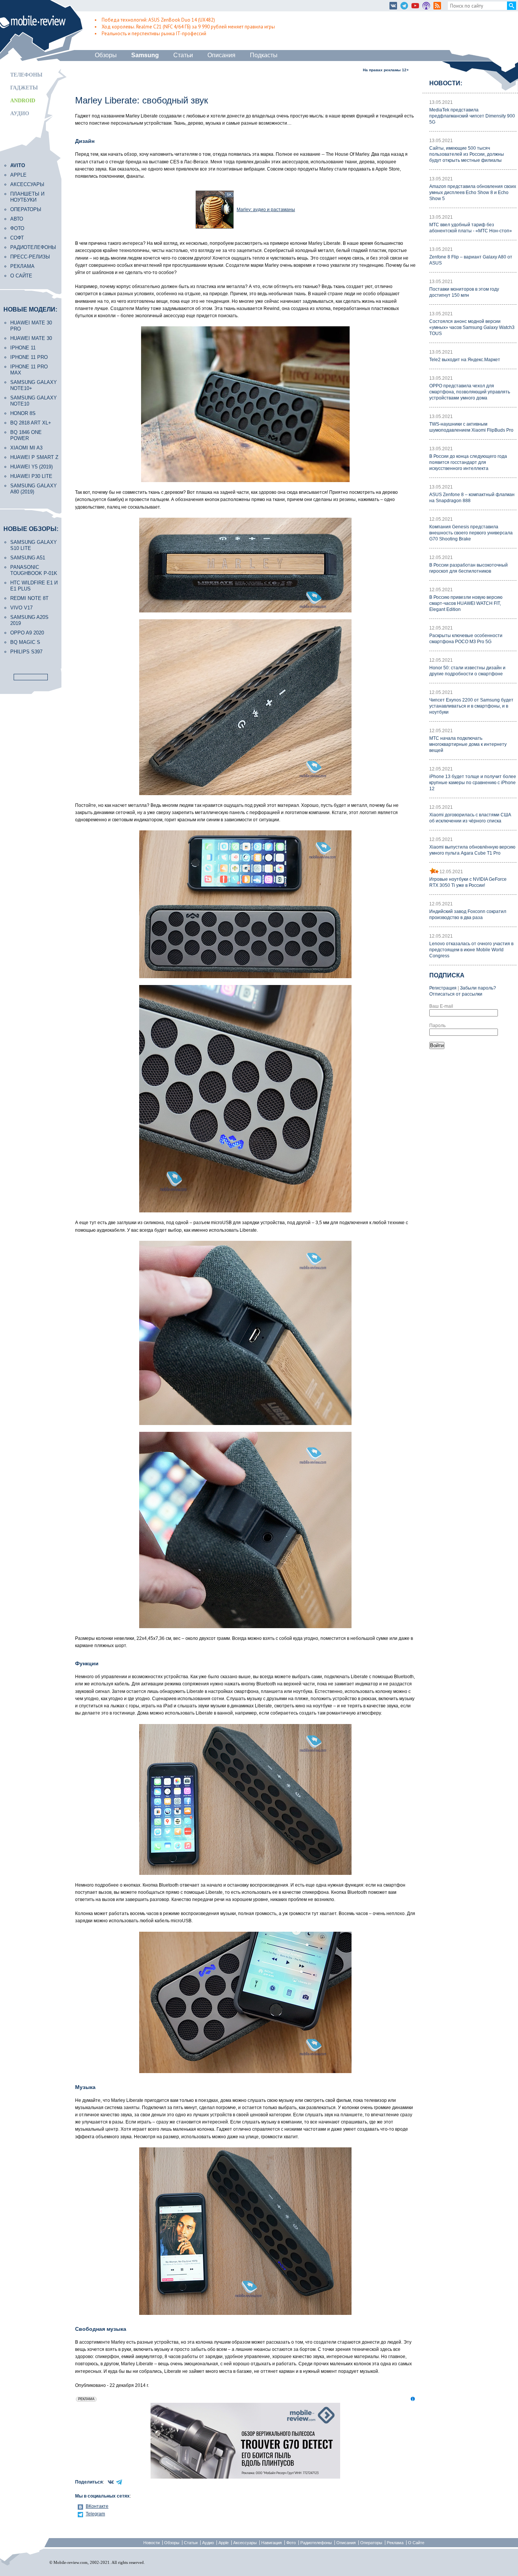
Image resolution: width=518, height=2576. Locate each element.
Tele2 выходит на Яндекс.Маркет (465, 360)
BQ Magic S (25, 642)
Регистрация (443, 988)
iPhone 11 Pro (29, 357)
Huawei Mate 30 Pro (31, 326)
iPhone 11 (23, 348)
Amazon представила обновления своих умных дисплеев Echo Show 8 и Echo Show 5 (473, 193)
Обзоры (106, 55)
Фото (17, 228)
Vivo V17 (21, 608)
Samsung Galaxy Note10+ (34, 385)
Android (23, 101)
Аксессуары (27, 184)
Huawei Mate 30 (31, 338)
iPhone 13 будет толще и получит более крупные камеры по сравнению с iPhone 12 (473, 783)
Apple (18, 175)
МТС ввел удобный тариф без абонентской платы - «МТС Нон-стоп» (471, 228)
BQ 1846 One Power (26, 435)
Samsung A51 (28, 558)
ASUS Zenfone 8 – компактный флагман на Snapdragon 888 (472, 498)
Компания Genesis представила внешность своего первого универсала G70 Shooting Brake (471, 533)
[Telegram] (404, 6)
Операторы (26, 209)
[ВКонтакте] (393, 6)
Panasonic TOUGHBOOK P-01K (34, 570)
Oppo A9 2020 (27, 633)
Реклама (22, 266)
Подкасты (264, 55)
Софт (17, 238)
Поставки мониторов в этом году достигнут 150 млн (464, 292)
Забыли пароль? (478, 988)
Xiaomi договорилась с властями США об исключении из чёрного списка (470, 818)
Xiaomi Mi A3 (26, 448)
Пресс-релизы (30, 257)
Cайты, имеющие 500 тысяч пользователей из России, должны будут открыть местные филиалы (467, 154)
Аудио (20, 114)
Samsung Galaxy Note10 (34, 401)
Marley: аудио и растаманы (266, 210)
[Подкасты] (426, 6)
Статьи (183, 55)
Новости (151, 2543)
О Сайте (416, 2543)
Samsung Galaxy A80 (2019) (34, 489)
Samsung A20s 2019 (29, 620)
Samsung (145, 55)
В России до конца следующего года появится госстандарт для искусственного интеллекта (468, 462)
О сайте (21, 276)
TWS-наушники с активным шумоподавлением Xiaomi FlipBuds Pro (471, 427)
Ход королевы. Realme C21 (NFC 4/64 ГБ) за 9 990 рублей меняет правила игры (188, 27)
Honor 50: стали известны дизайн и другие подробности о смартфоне (467, 671)
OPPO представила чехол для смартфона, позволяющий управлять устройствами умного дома (470, 392)
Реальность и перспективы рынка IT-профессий (154, 34)
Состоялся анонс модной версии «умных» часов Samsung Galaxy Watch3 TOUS (472, 327)
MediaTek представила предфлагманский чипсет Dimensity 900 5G (472, 116)
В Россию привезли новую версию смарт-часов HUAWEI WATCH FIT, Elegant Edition (466, 603)
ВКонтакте (97, 2506)
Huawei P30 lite (31, 476)
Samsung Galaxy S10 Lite (34, 545)
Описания (221, 55)
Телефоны (26, 75)
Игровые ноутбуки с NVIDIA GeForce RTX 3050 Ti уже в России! (468, 882)
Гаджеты (24, 88)
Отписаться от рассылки (456, 994)
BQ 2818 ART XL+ (31, 423)
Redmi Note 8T (29, 598)
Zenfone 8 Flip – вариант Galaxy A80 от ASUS (471, 260)
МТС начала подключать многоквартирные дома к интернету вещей (468, 744)
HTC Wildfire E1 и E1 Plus (34, 586)
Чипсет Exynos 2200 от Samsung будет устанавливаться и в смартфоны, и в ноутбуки (471, 706)
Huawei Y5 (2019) (31, 467)
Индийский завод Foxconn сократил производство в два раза (468, 915)
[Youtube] (415, 6)
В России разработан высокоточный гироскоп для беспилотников (469, 568)
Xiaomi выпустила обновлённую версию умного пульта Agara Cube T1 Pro (472, 850)
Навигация (272, 2543)
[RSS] (437, 6)
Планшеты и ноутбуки (27, 197)
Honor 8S (23, 413)
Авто (17, 219)
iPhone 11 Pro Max (29, 370)
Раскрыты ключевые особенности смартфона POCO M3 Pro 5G (466, 639)
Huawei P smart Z (34, 457)
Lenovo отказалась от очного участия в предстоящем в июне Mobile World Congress (471, 950)
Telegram (95, 2514)
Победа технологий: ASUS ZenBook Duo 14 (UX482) (158, 20)
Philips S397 (26, 652)
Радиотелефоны (33, 247)
